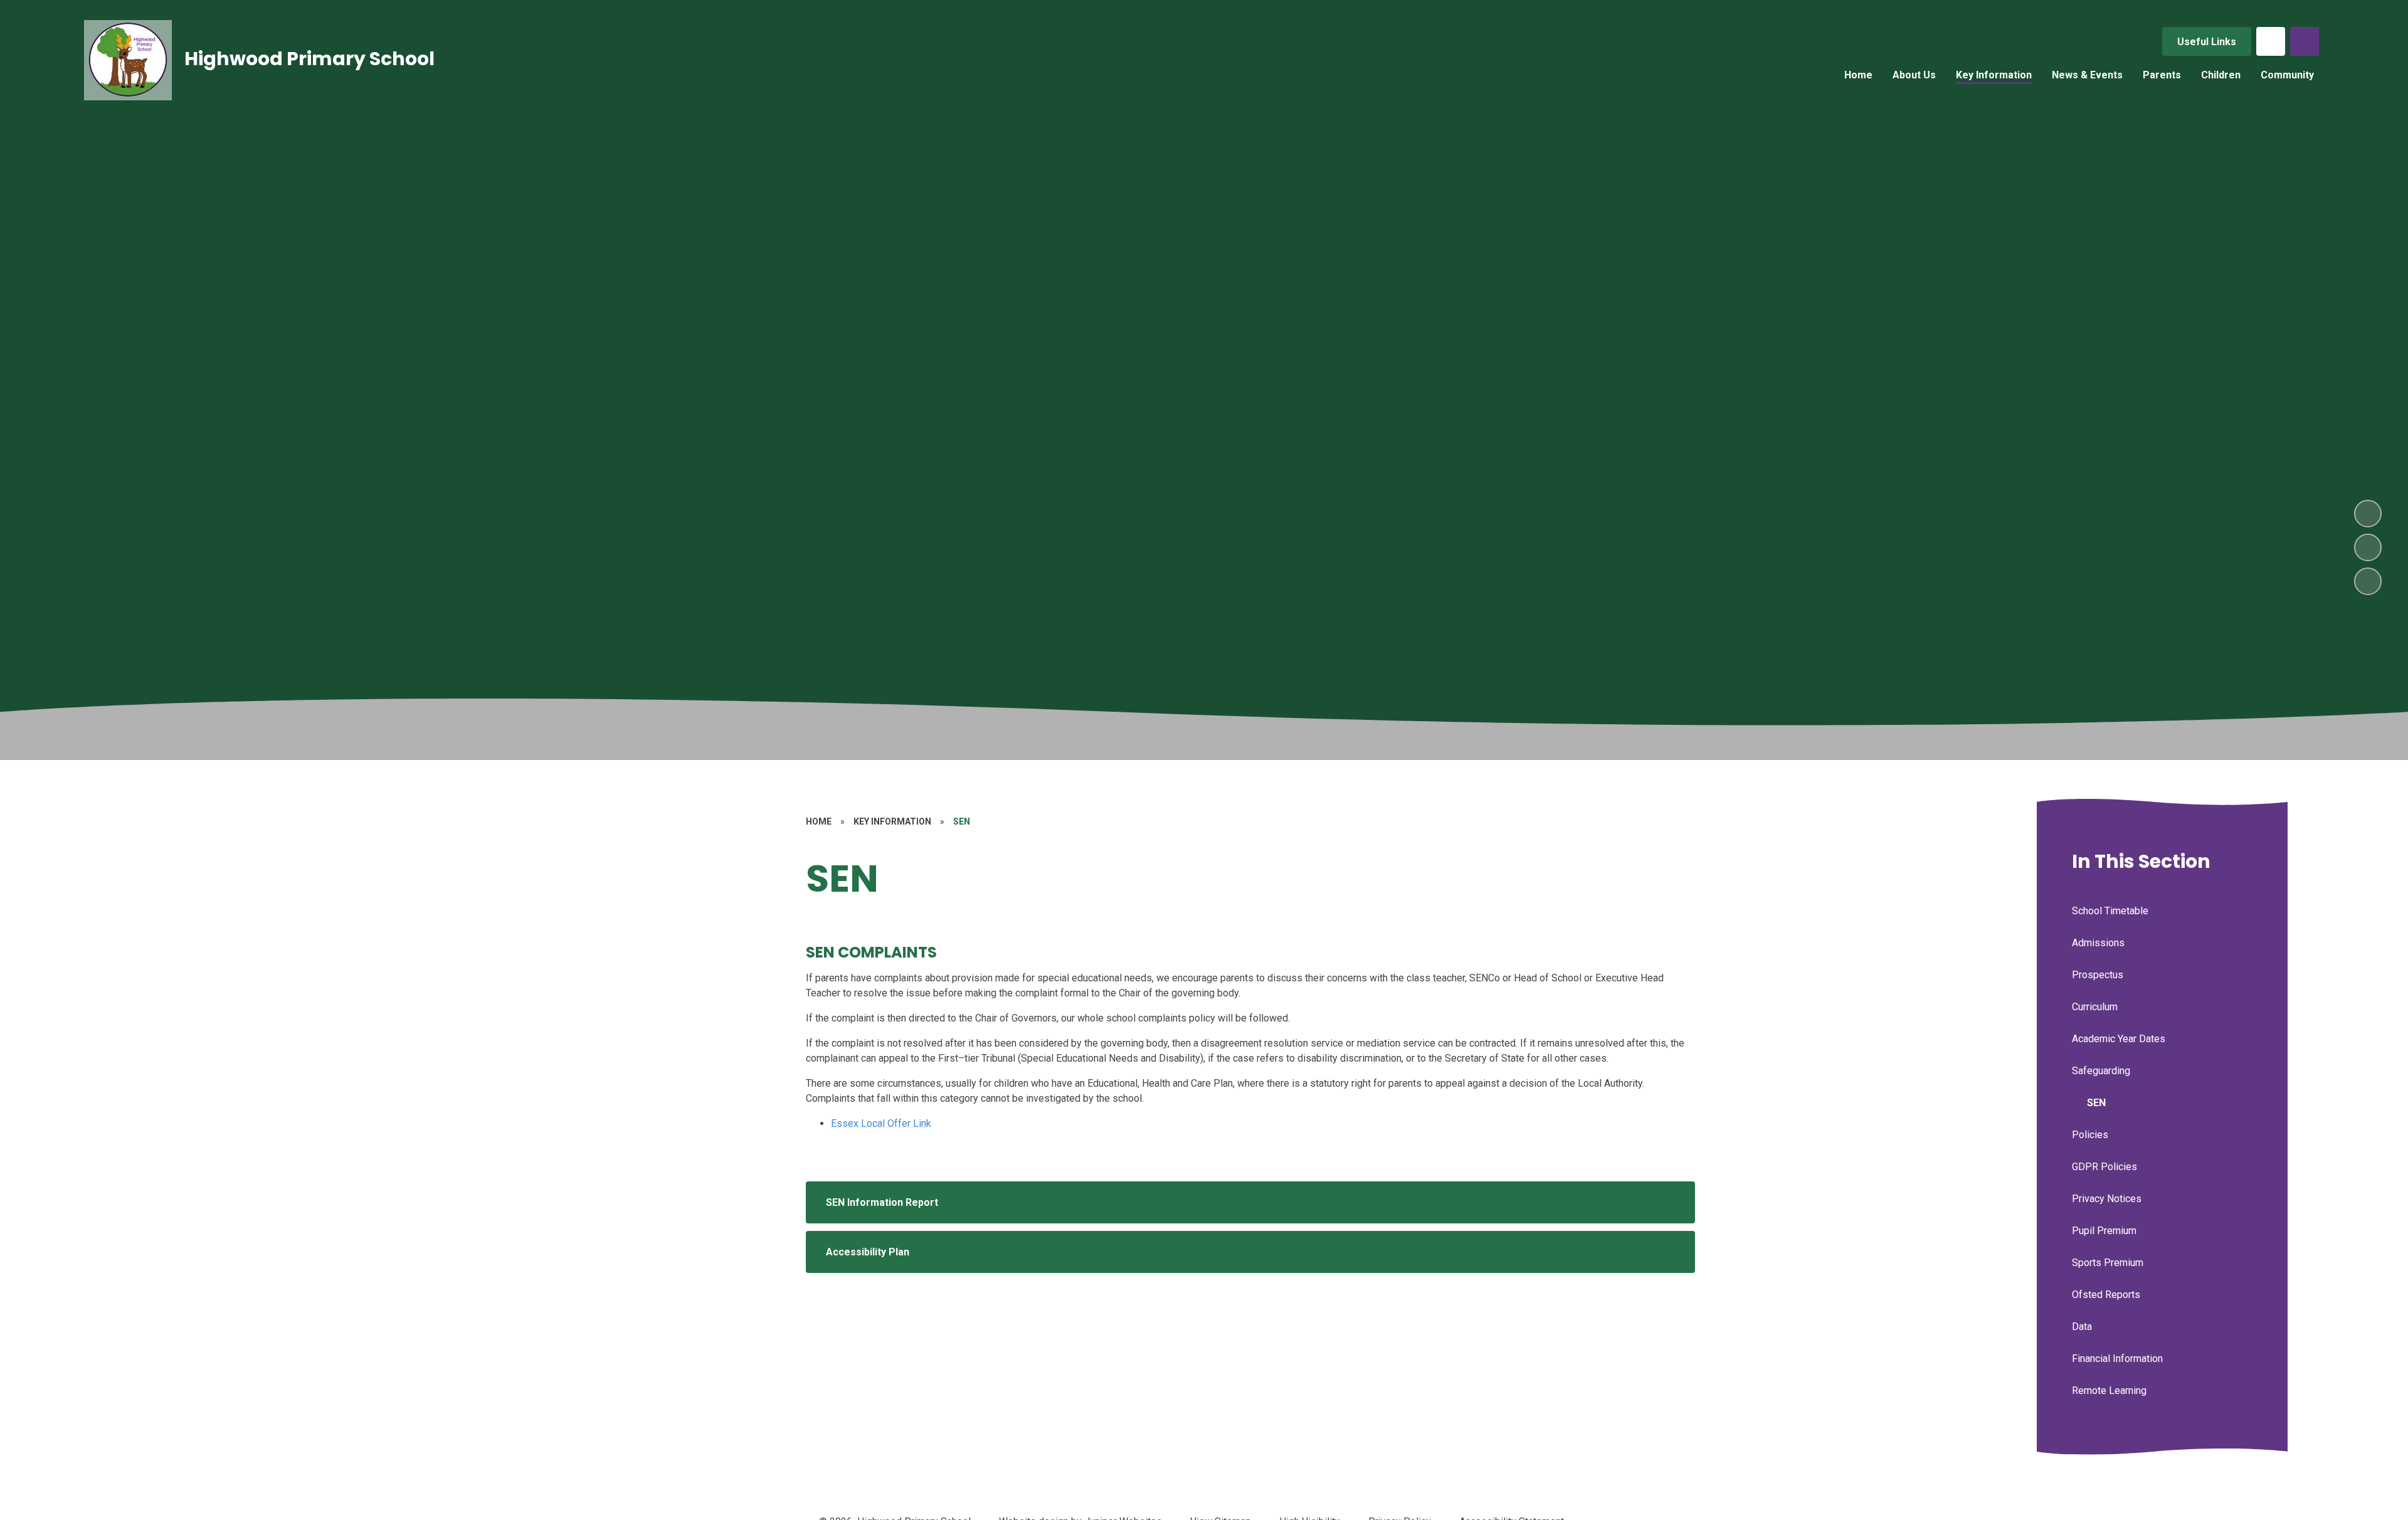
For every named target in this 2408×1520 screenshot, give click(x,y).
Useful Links (2207, 42)
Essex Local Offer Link (881, 1123)
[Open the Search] (2305, 41)
